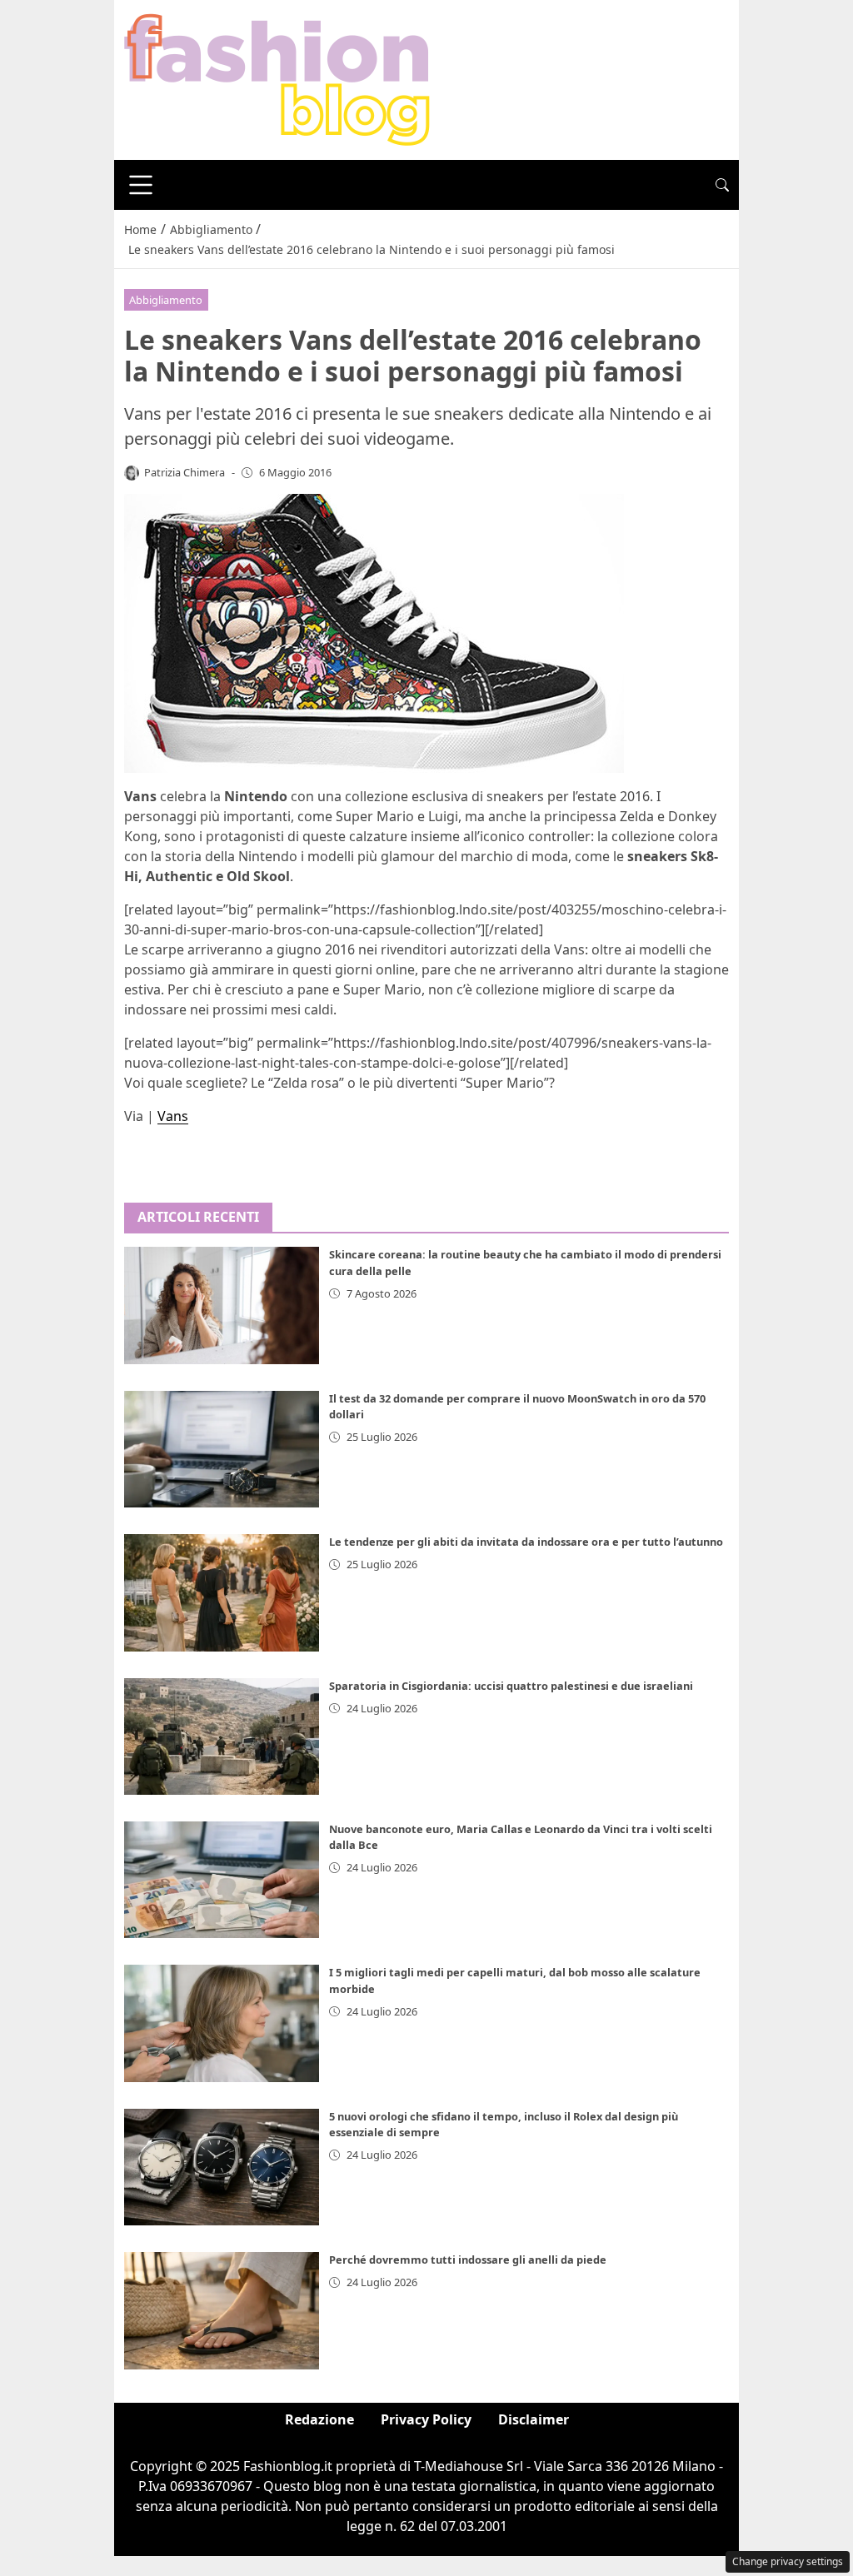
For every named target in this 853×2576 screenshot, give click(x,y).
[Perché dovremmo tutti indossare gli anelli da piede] (222, 2310)
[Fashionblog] (277, 78)
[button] (722, 185)
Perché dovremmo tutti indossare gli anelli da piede (468, 2260)
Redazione (319, 2419)
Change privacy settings (788, 2561)
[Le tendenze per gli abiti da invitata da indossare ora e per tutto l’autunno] (222, 1592)
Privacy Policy (426, 2419)
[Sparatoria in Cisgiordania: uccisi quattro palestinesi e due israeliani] (222, 1736)
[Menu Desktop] (141, 185)
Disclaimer (534, 2419)
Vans (173, 1116)
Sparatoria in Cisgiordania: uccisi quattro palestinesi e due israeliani (511, 1686)
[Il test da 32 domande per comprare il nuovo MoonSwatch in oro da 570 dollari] (222, 1449)
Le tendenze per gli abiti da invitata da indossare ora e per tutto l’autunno (526, 1542)
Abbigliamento (166, 300)
